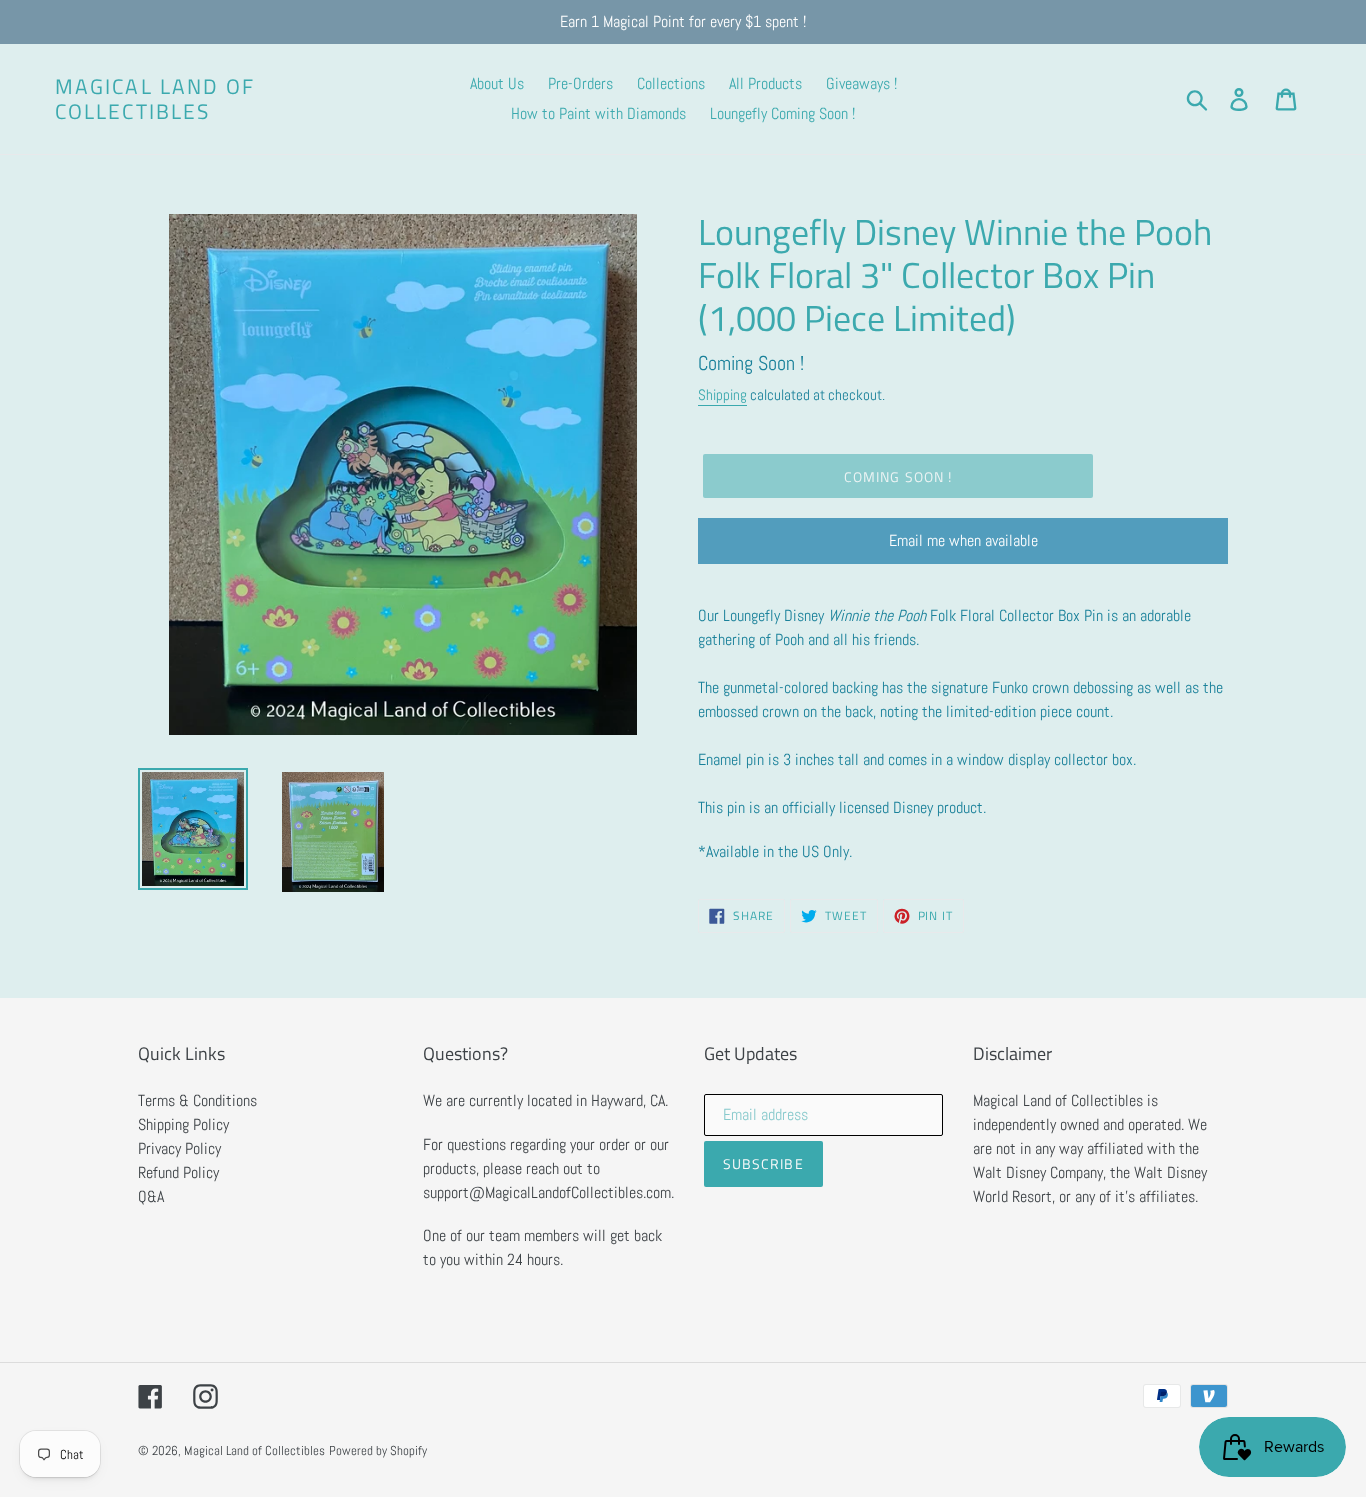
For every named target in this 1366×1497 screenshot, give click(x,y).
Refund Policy (178, 1172)
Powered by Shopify (378, 1450)
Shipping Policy (183, 1124)
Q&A (151, 1196)
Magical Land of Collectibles (155, 99)
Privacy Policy (179, 1148)
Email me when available (963, 540)
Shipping (722, 394)
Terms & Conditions (197, 1100)
